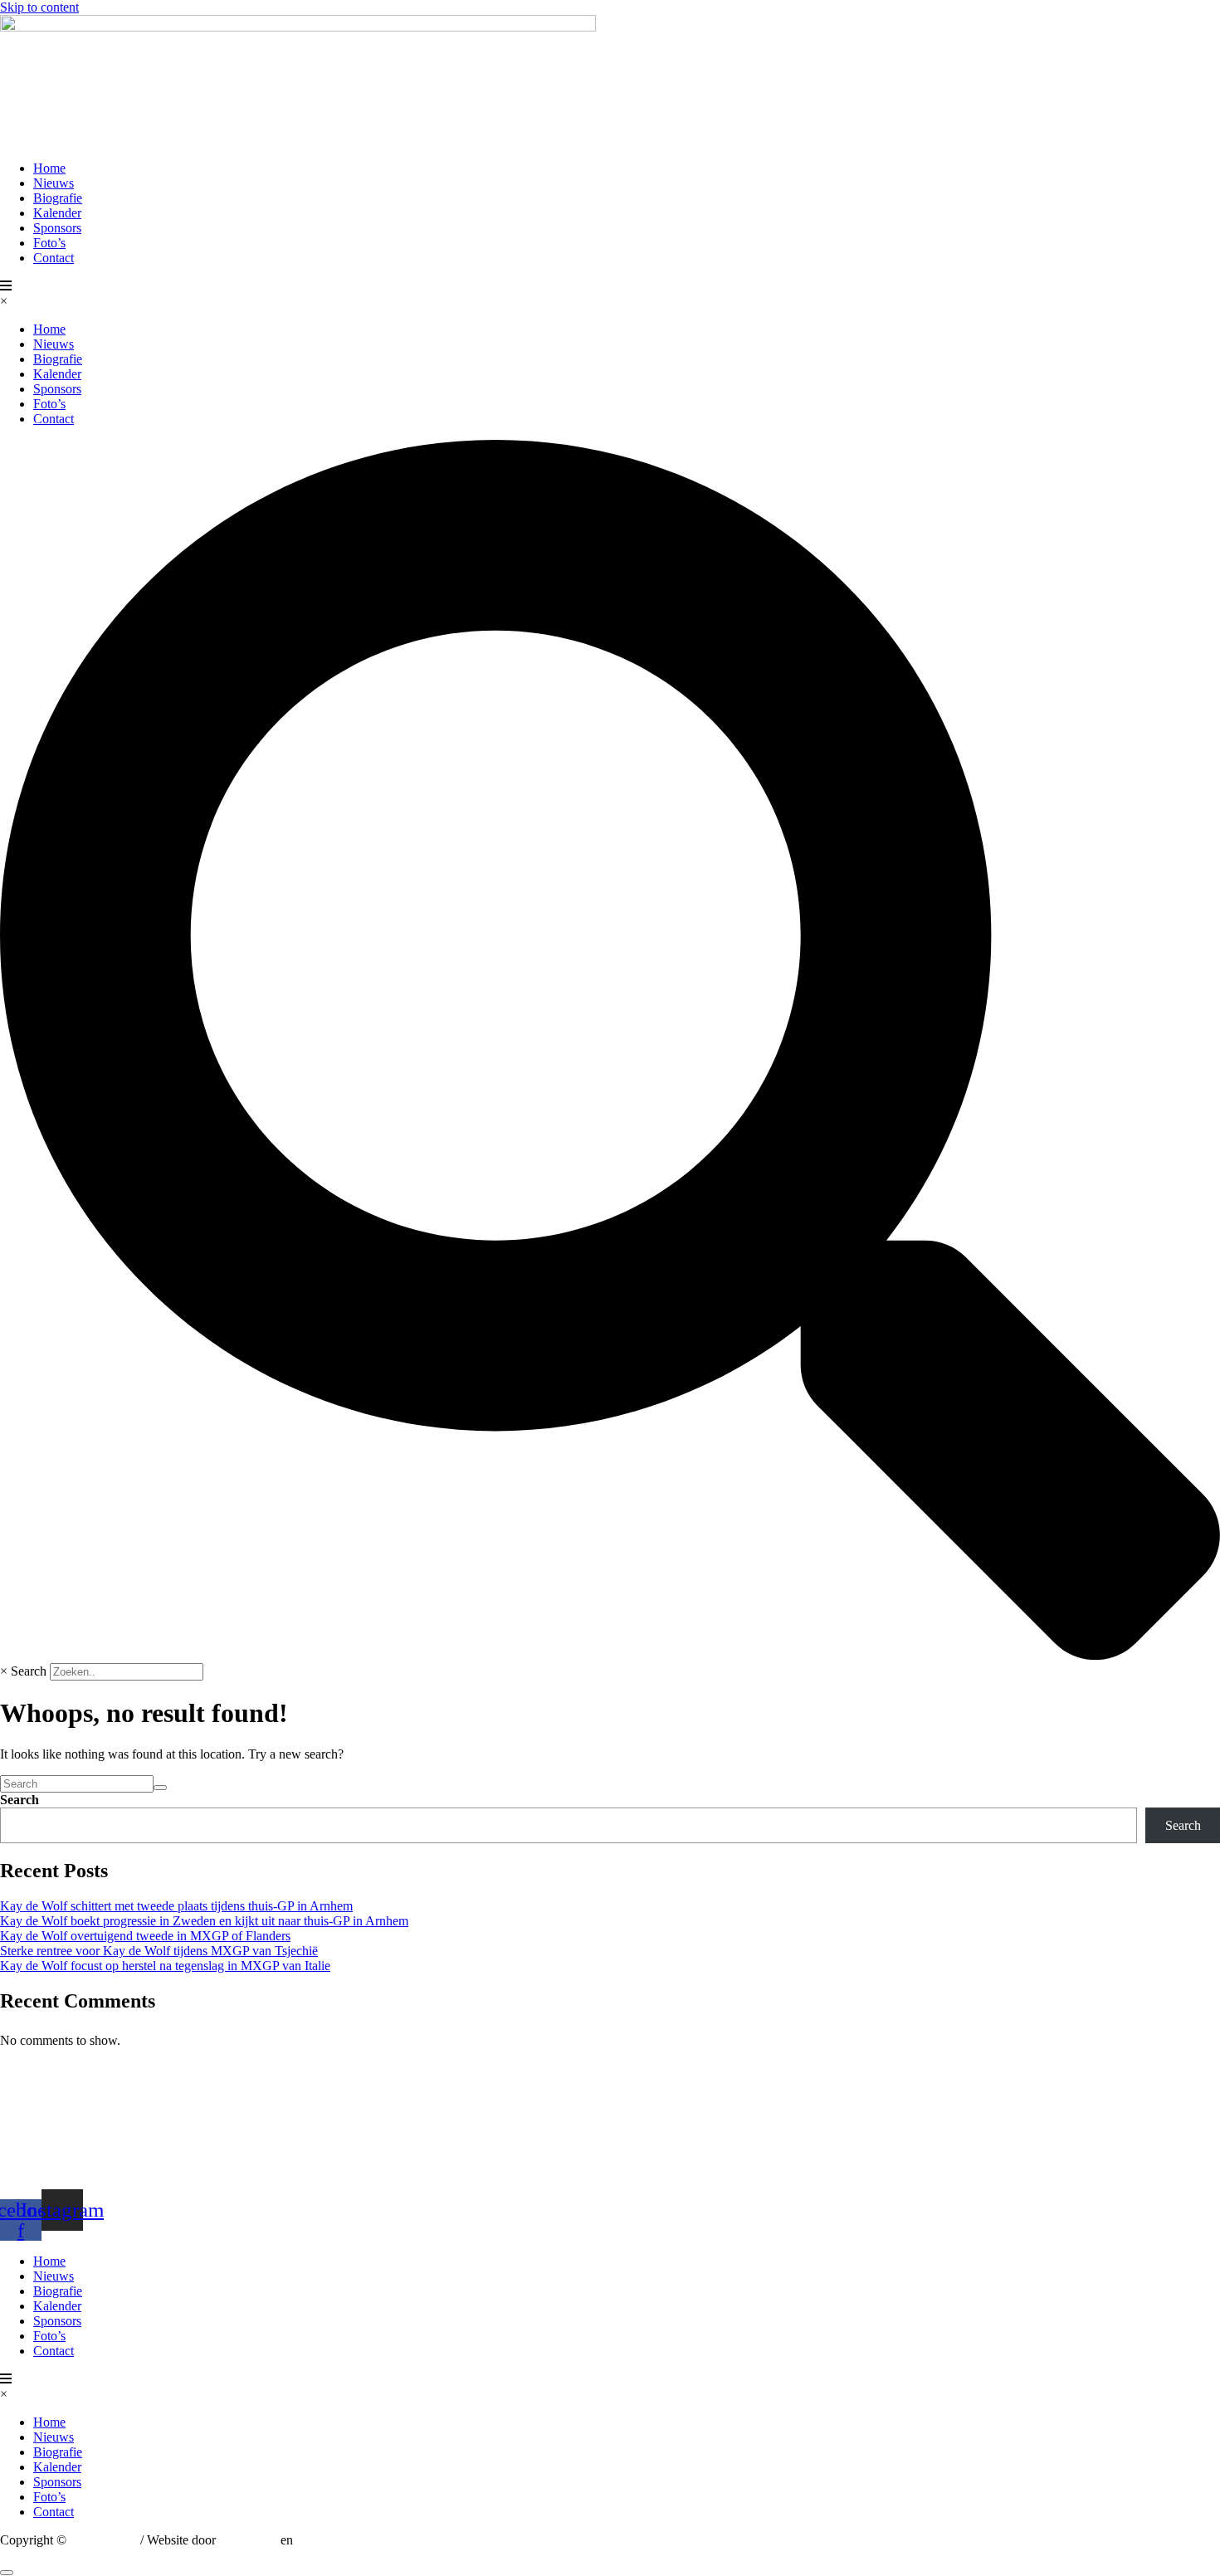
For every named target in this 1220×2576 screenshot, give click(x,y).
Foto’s (49, 243)
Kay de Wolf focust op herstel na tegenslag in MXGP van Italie (165, 1966)
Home (49, 168)
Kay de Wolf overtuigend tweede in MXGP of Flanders (145, 1936)
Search (29, 1671)
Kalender (57, 213)
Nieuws (54, 183)
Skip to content (39, 7)
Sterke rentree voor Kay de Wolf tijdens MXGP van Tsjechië (159, 1951)
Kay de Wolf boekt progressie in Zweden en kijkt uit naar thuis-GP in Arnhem (204, 1921)
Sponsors (57, 228)
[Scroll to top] (7, 2573)
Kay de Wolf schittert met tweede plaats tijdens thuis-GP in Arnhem (176, 1906)
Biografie (58, 198)
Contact (54, 258)
